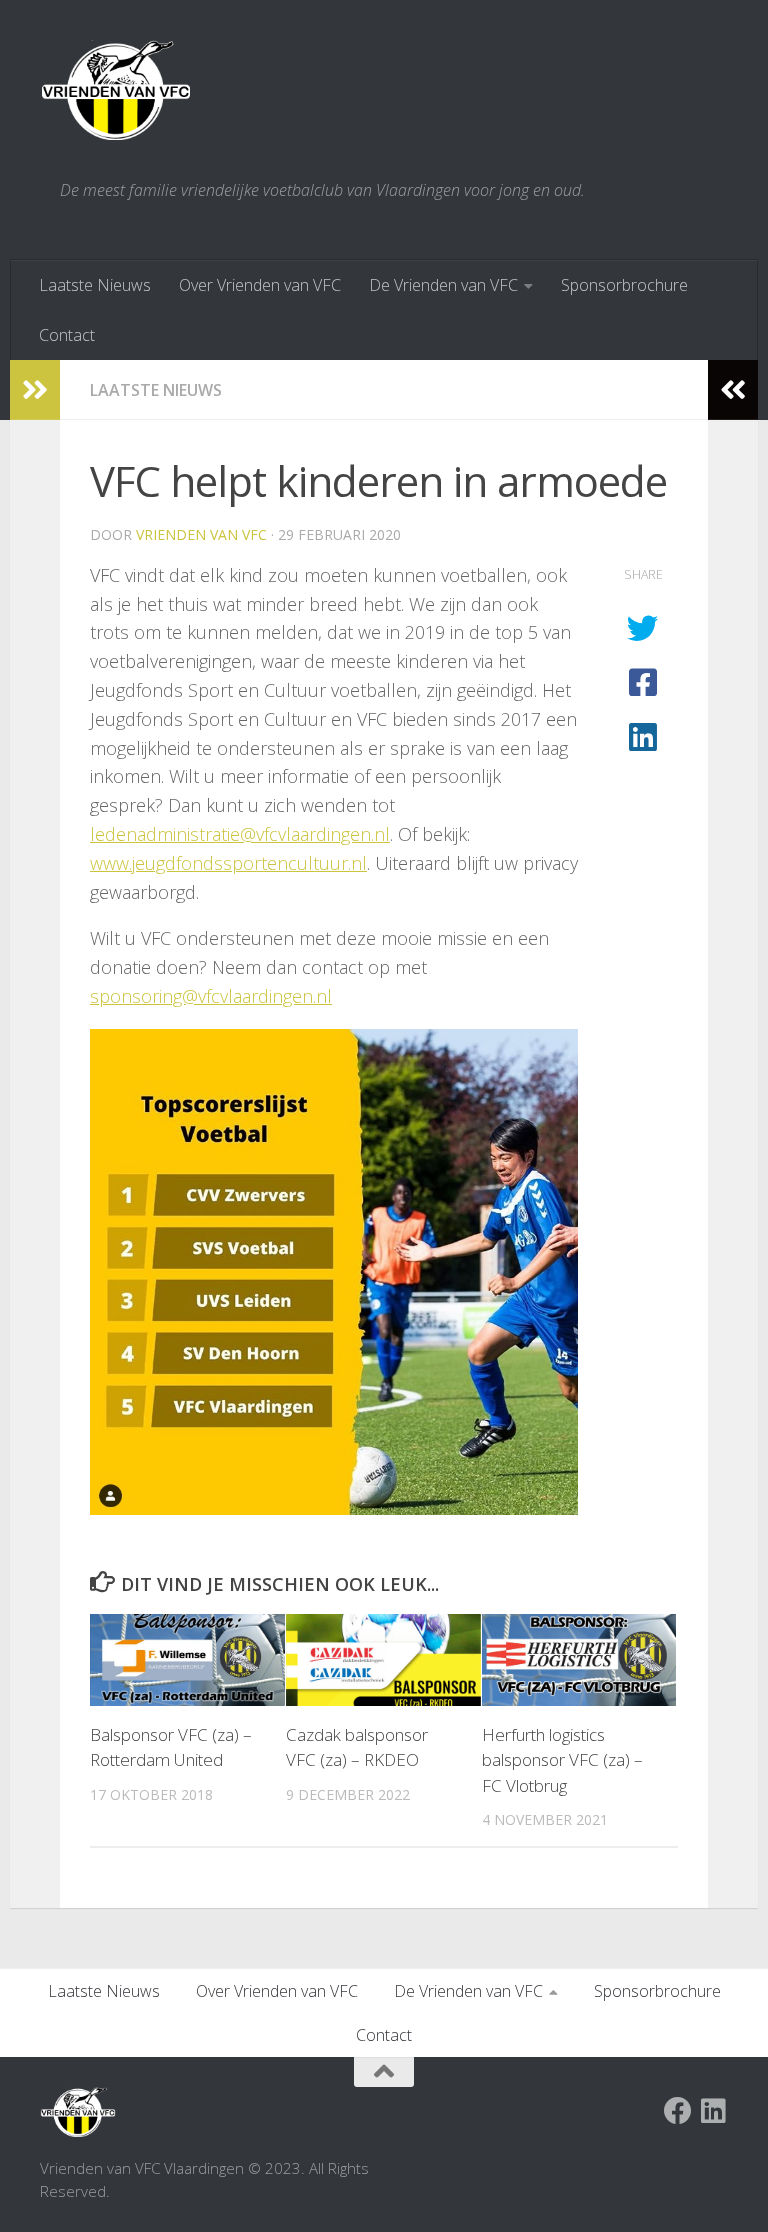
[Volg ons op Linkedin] (714, 2111)
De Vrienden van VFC (443, 285)
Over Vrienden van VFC (260, 285)
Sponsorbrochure (624, 285)
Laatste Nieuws (95, 285)
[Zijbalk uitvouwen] (35, 390)
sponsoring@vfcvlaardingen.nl (211, 996)
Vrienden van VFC (201, 534)
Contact (67, 335)
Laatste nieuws (156, 390)
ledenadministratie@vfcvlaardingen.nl (240, 834)
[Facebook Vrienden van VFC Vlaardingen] (678, 2111)
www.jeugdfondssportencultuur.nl (228, 863)
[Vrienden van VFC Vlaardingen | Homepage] (116, 90)
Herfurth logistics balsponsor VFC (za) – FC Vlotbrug (562, 1760)
